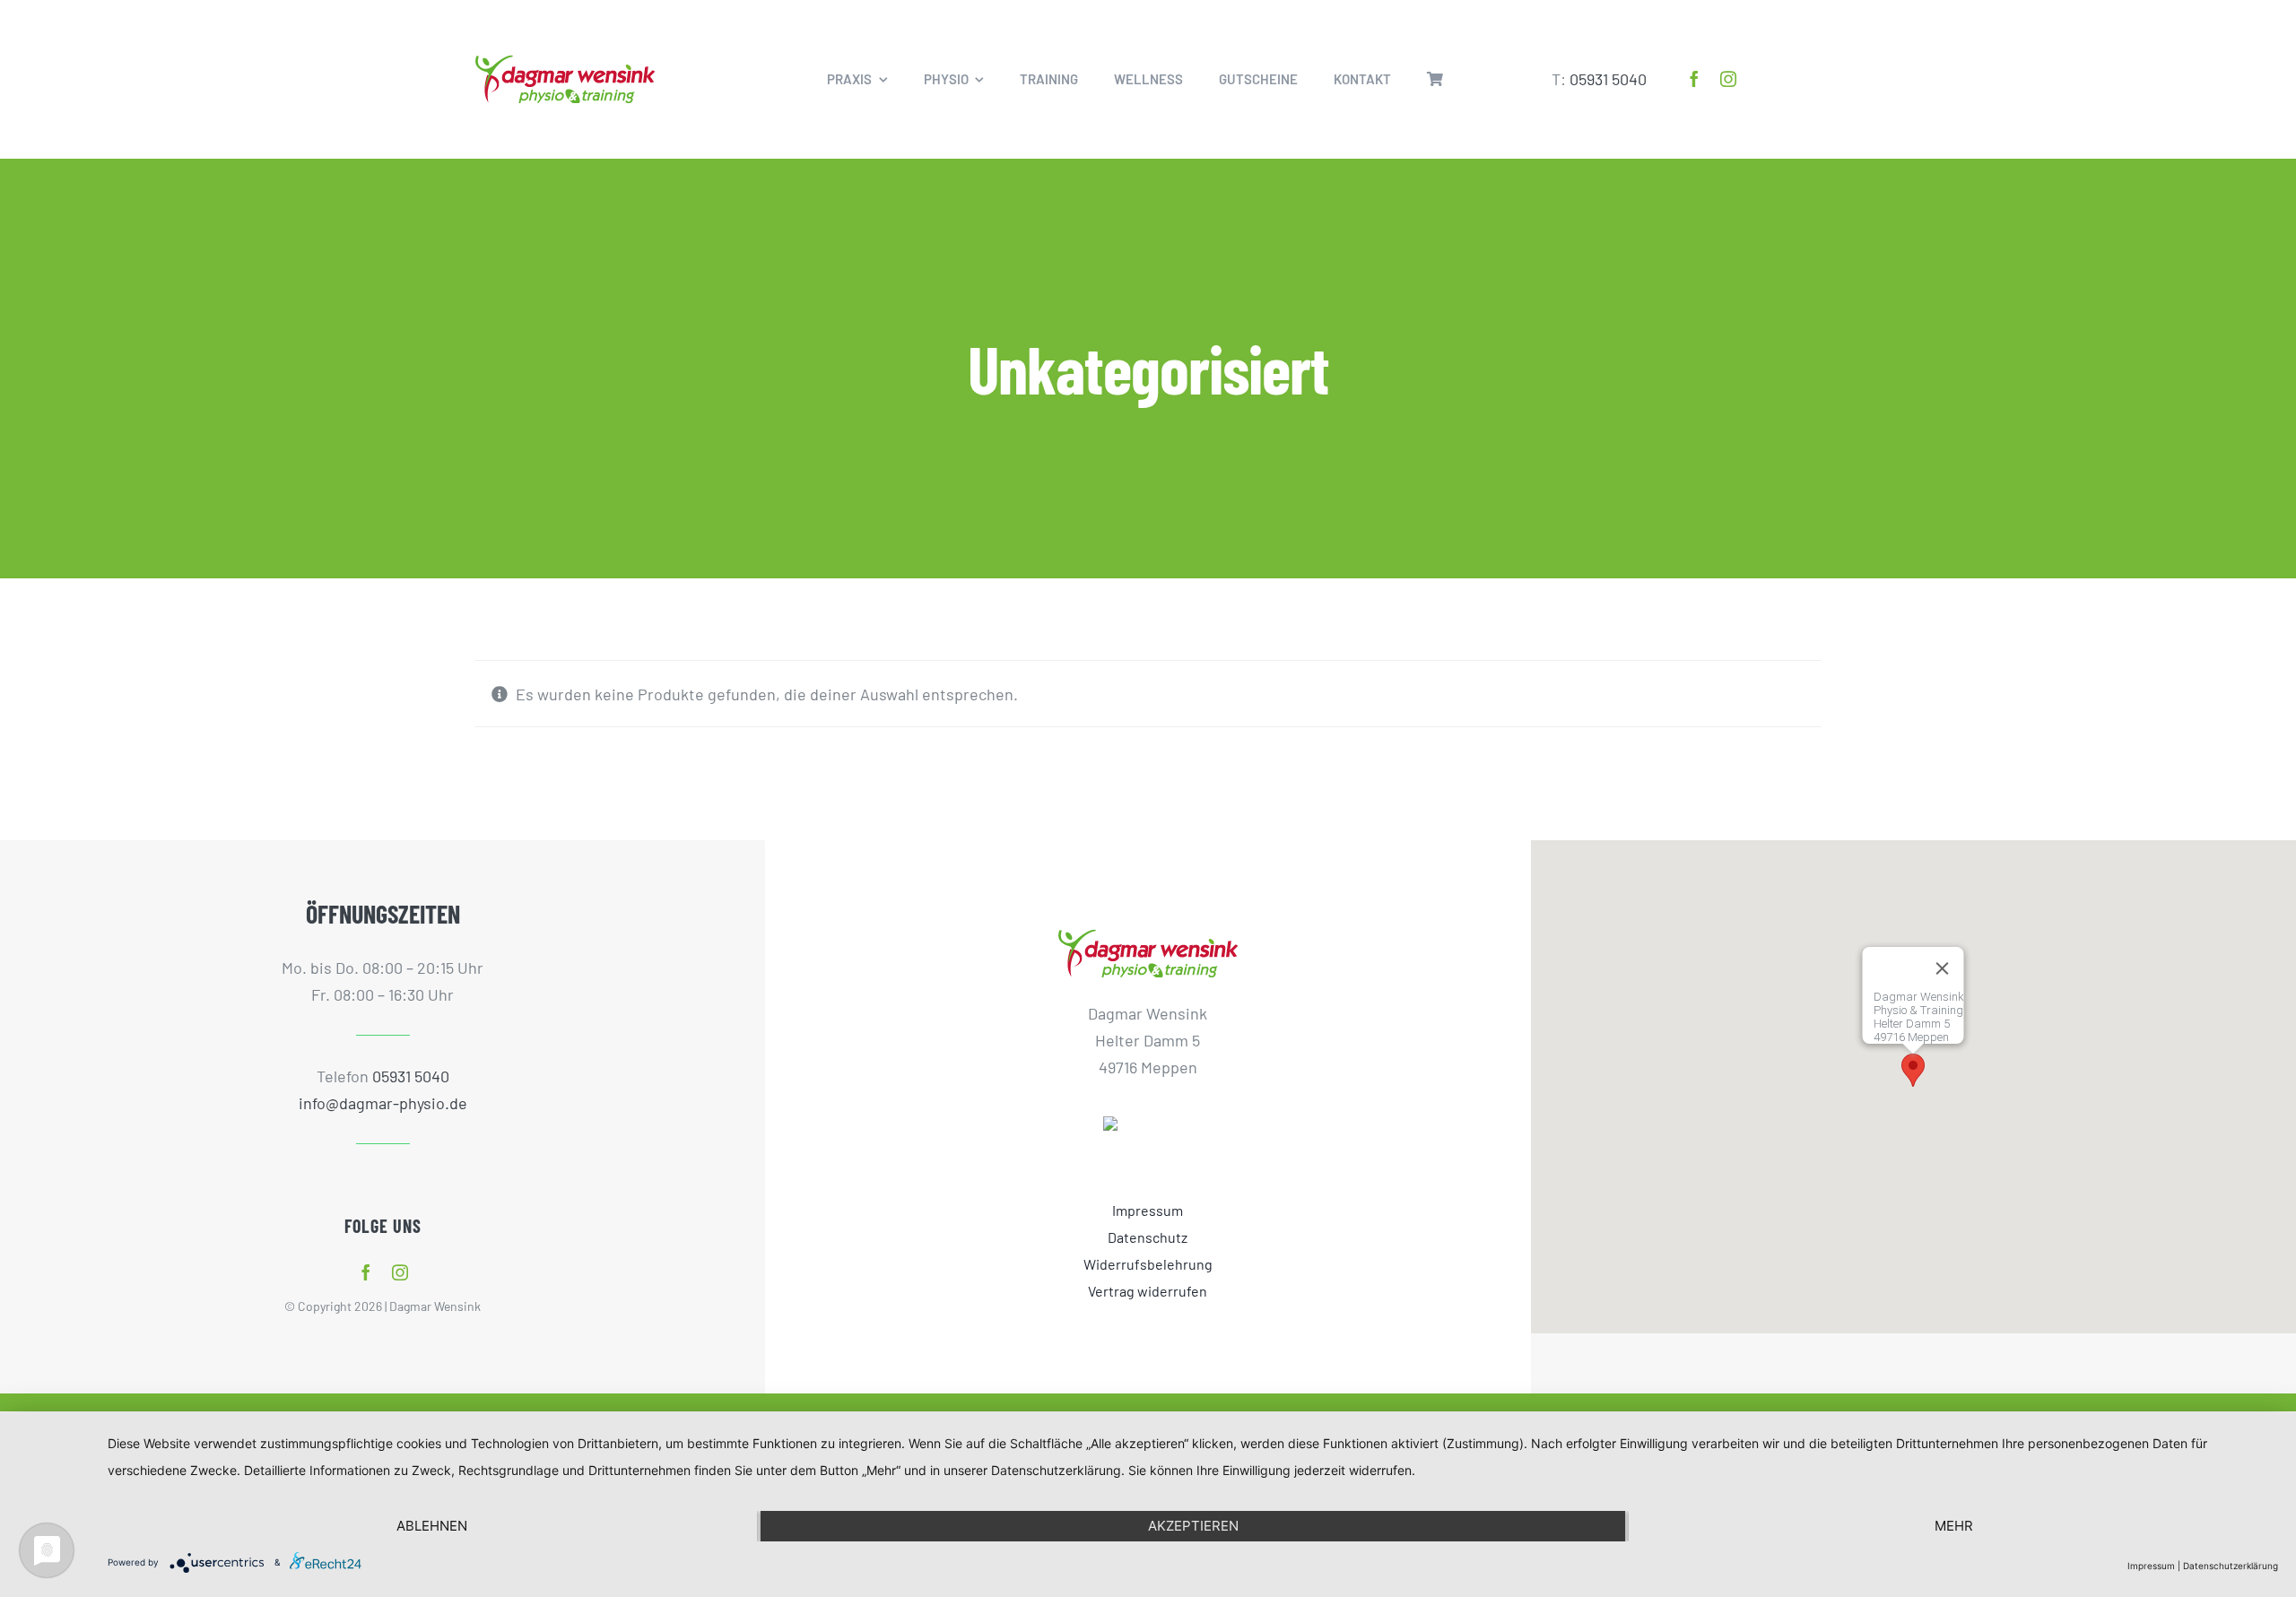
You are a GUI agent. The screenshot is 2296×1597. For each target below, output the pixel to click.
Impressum (2151, 1566)
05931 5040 (1608, 79)
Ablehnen (432, 1526)
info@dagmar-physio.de (383, 1103)
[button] (1913, 1070)
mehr (1954, 1526)
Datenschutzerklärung (2231, 1566)
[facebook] (1694, 79)
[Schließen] (1943, 968)
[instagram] (1728, 79)
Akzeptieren (1193, 1526)
